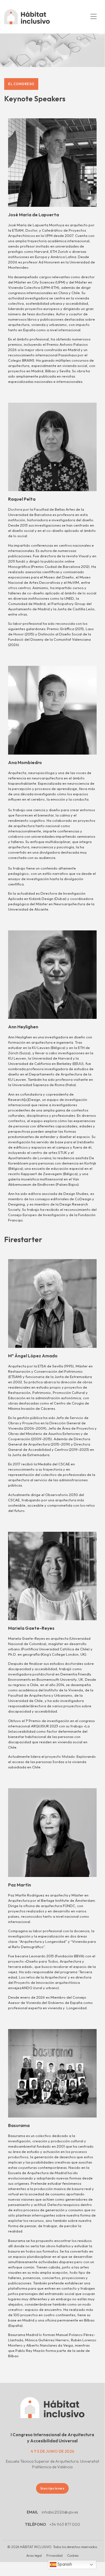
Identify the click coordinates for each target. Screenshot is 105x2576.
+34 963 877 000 (65, 2524)
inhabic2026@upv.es (60, 2512)
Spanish (64, 2564)
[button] (93, 17)
